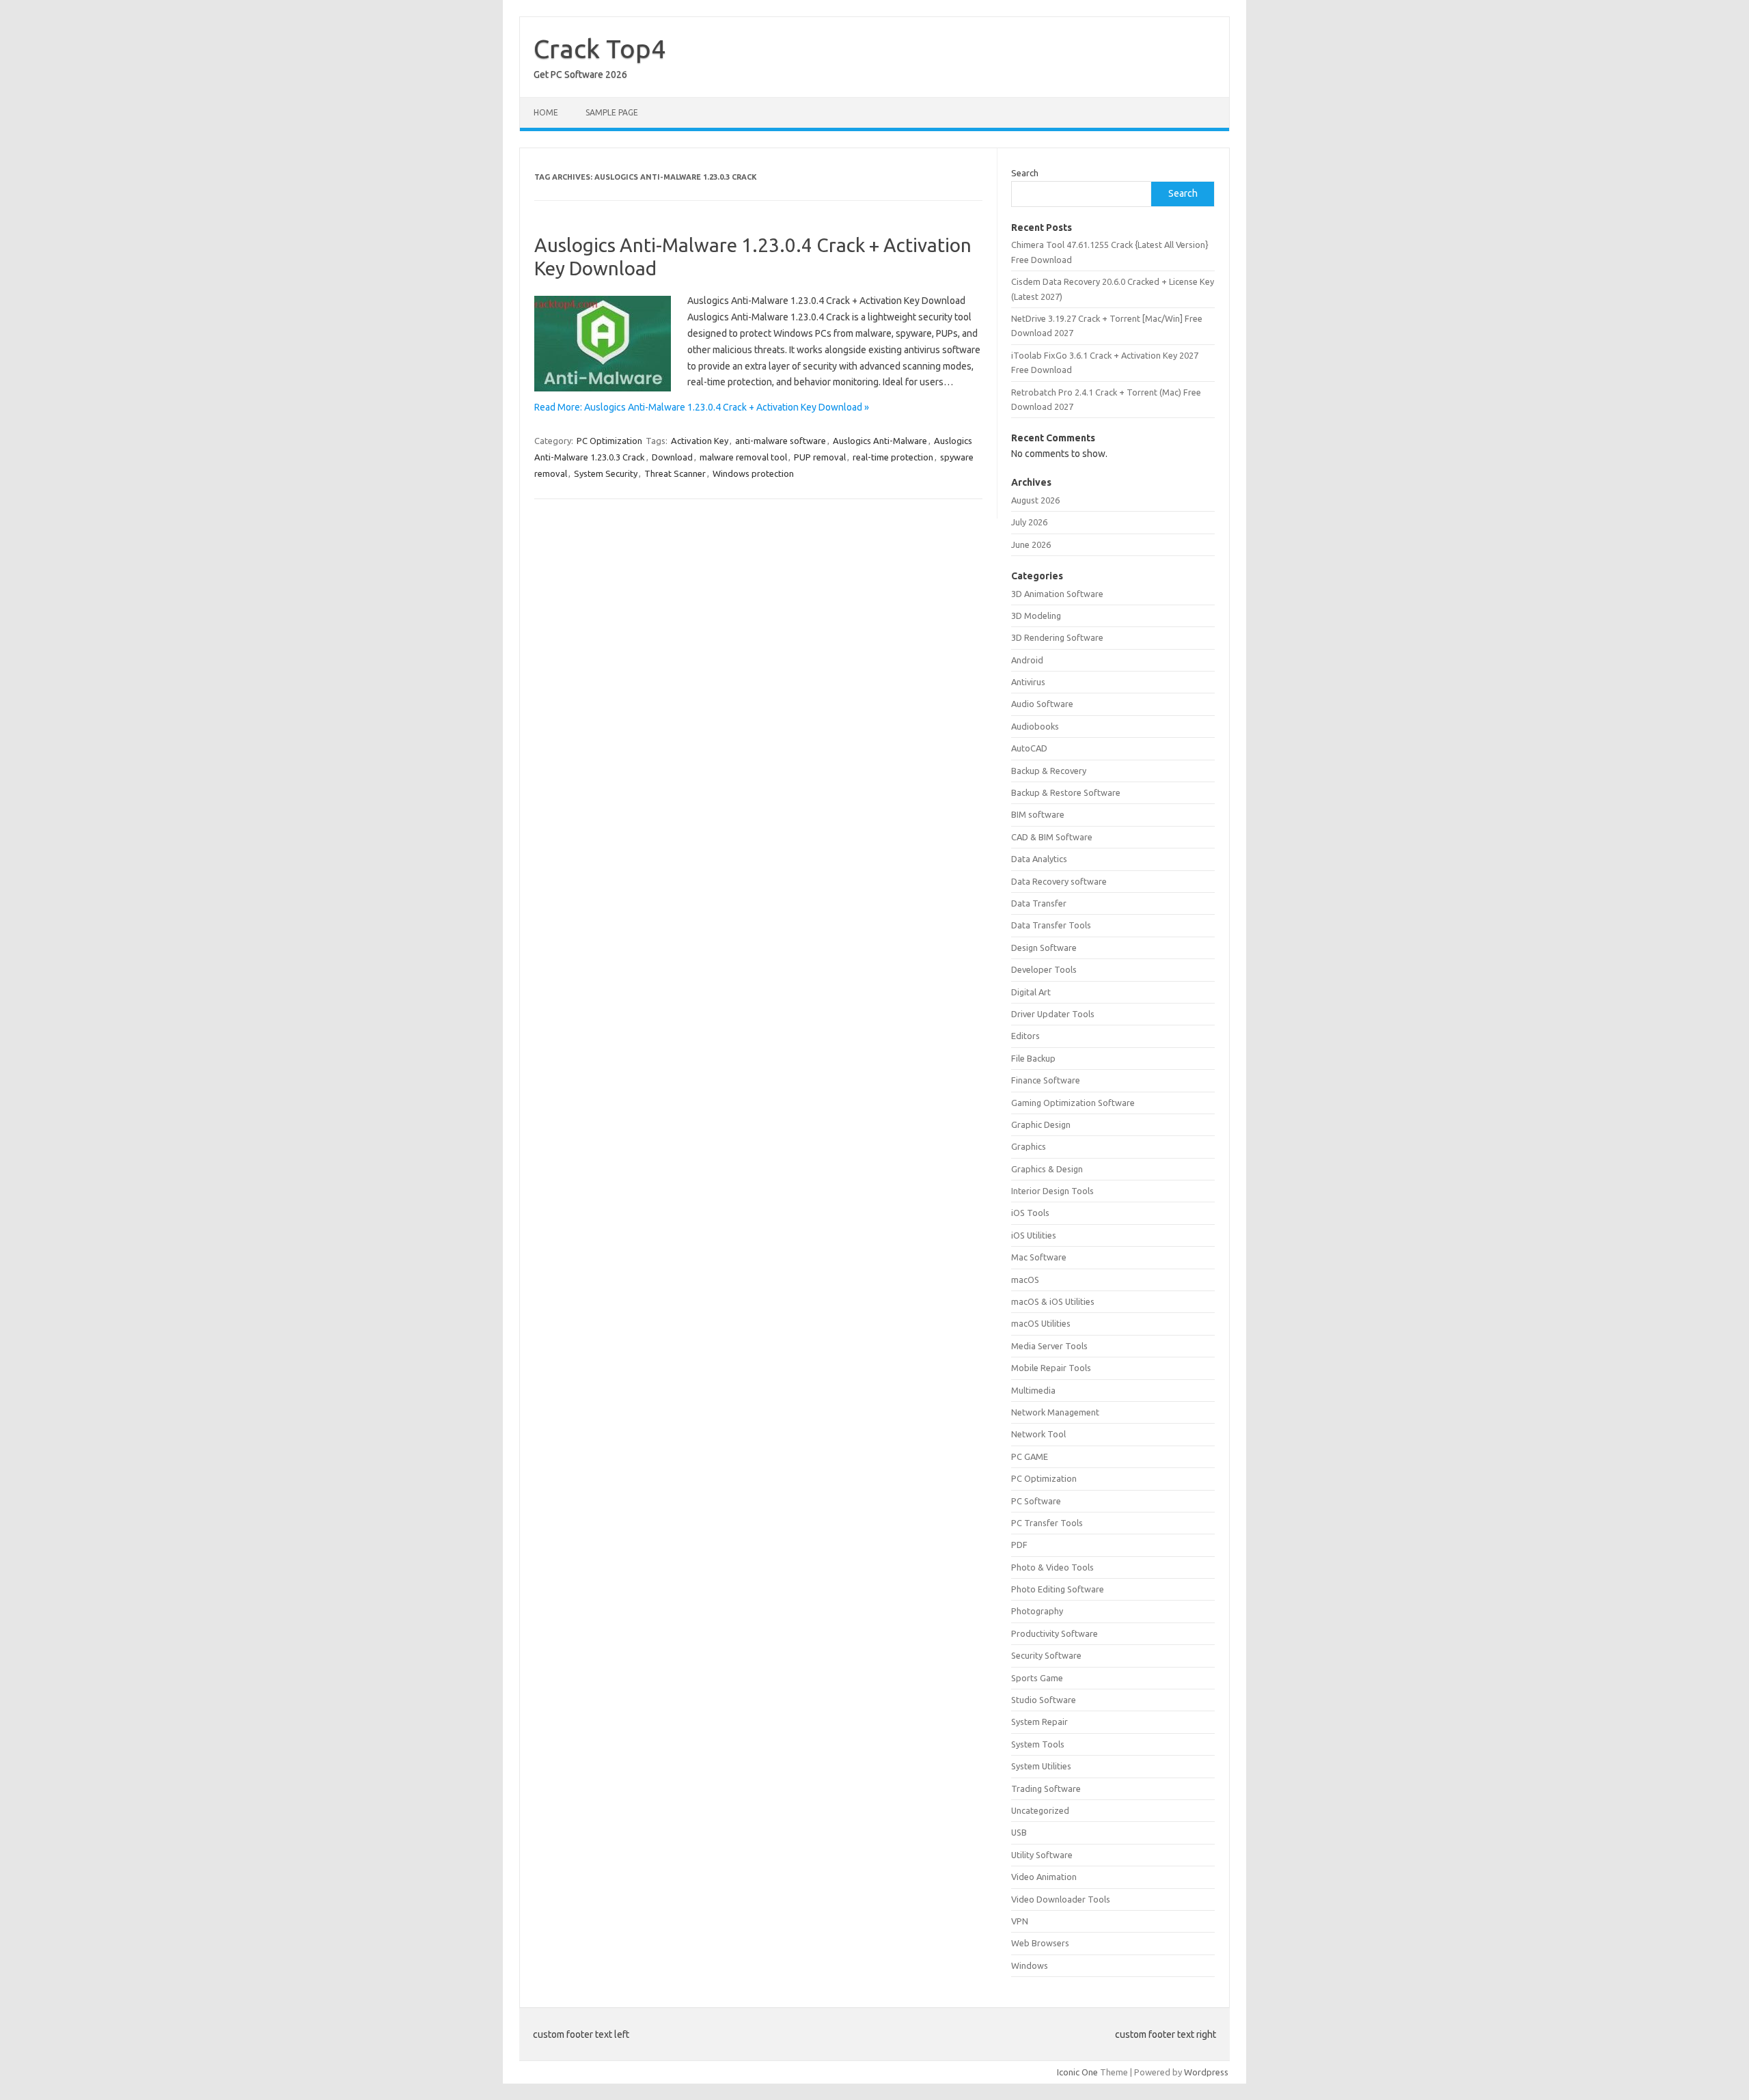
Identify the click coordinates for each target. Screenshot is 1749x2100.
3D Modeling (1036, 616)
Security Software (1046, 1655)
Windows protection (753, 473)
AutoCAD (1029, 748)
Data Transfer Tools (1051, 925)
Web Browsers (1040, 1943)
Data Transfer (1039, 903)
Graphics (1029, 1146)
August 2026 (1035, 500)
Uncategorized (1040, 1810)
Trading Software (1046, 1788)
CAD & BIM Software (1052, 837)
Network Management (1055, 1412)
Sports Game (1037, 1678)
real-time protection (893, 457)
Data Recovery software (1059, 881)
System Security (606, 473)
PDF (1019, 1545)
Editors (1025, 1036)
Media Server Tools (1049, 1346)
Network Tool (1038, 1434)
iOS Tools (1030, 1213)
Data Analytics (1039, 859)
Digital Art (1031, 992)
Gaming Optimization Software (1073, 1103)
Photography (1037, 1611)
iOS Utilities (1034, 1235)
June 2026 (1031, 544)
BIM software (1038, 814)
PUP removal (820, 457)
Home (546, 112)
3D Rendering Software (1057, 637)
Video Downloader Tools (1061, 1899)
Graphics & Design (1047, 1169)
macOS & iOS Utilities (1053, 1301)
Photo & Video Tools (1052, 1567)
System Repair (1039, 1722)
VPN (1020, 1921)
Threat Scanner (675, 473)
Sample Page (612, 112)
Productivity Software (1055, 1633)
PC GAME (1030, 1456)
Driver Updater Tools (1053, 1014)
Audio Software (1042, 704)
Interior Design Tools (1052, 1191)
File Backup (1033, 1058)
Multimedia (1033, 1390)
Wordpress (1206, 2072)
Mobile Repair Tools (1051, 1368)
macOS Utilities (1041, 1323)
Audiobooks (1035, 726)
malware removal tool (743, 457)
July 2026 (1029, 522)
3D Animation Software (1057, 594)
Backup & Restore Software (1066, 792)
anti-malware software (781, 441)
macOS (1025, 1280)
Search (1025, 173)
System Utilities (1041, 1766)
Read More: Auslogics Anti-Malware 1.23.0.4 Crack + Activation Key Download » (702, 407)
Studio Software (1044, 1700)
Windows (1030, 1965)
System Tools (1038, 1744)
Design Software (1044, 948)
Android (1027, 660)
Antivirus (1028, 682)
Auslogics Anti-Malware (880, 441)
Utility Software (1042, 1855)
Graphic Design (1041, 1124)
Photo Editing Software (1058, 1589)
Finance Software (1046, 1080)
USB (1019, 1832)
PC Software (1036, 1501)
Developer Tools (1044, 969)
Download (672, 457)
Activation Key (700, 441)
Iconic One (1077, 2072)
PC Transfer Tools (1047, 1523)
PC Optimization (609, 441)
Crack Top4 (600, 49)
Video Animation (1044, 1877)
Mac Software (1039, 1257)
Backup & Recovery (1049, 771)
